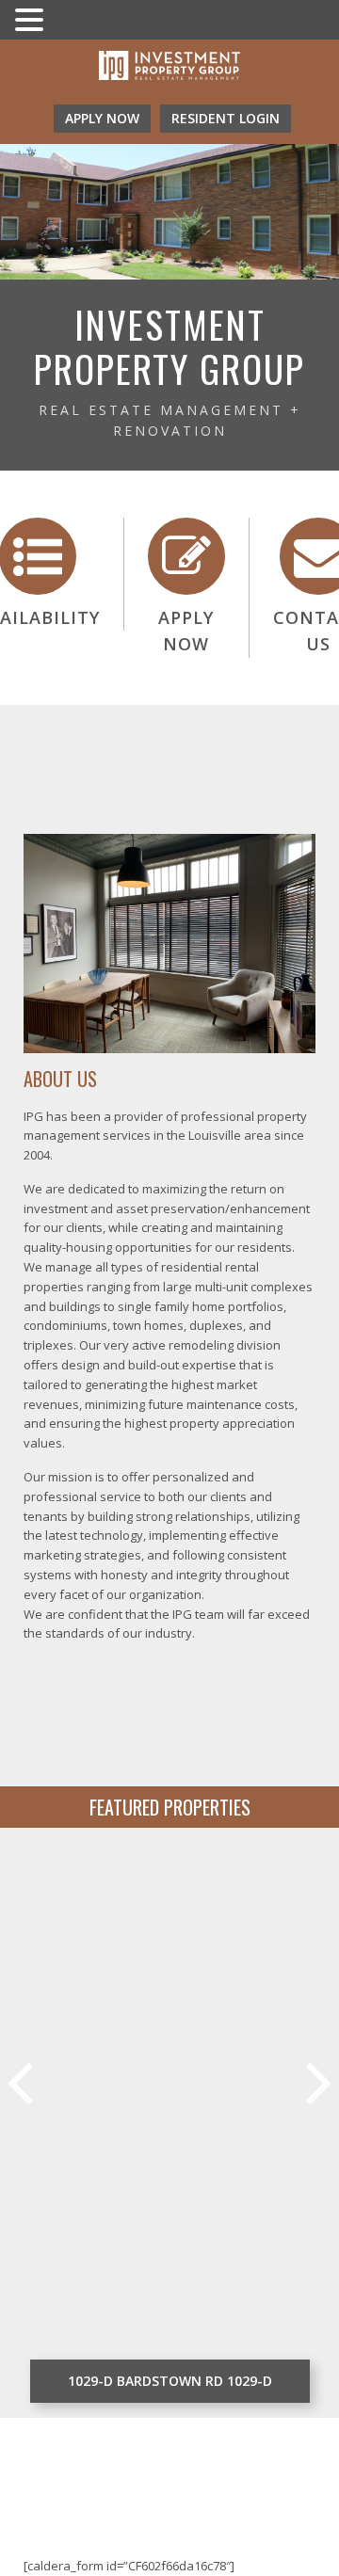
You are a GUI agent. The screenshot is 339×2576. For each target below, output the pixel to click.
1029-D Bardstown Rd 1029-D (170, 2381)
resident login (226, 118)
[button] (32, 21)
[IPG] (169, 68)
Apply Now (102, 118)
